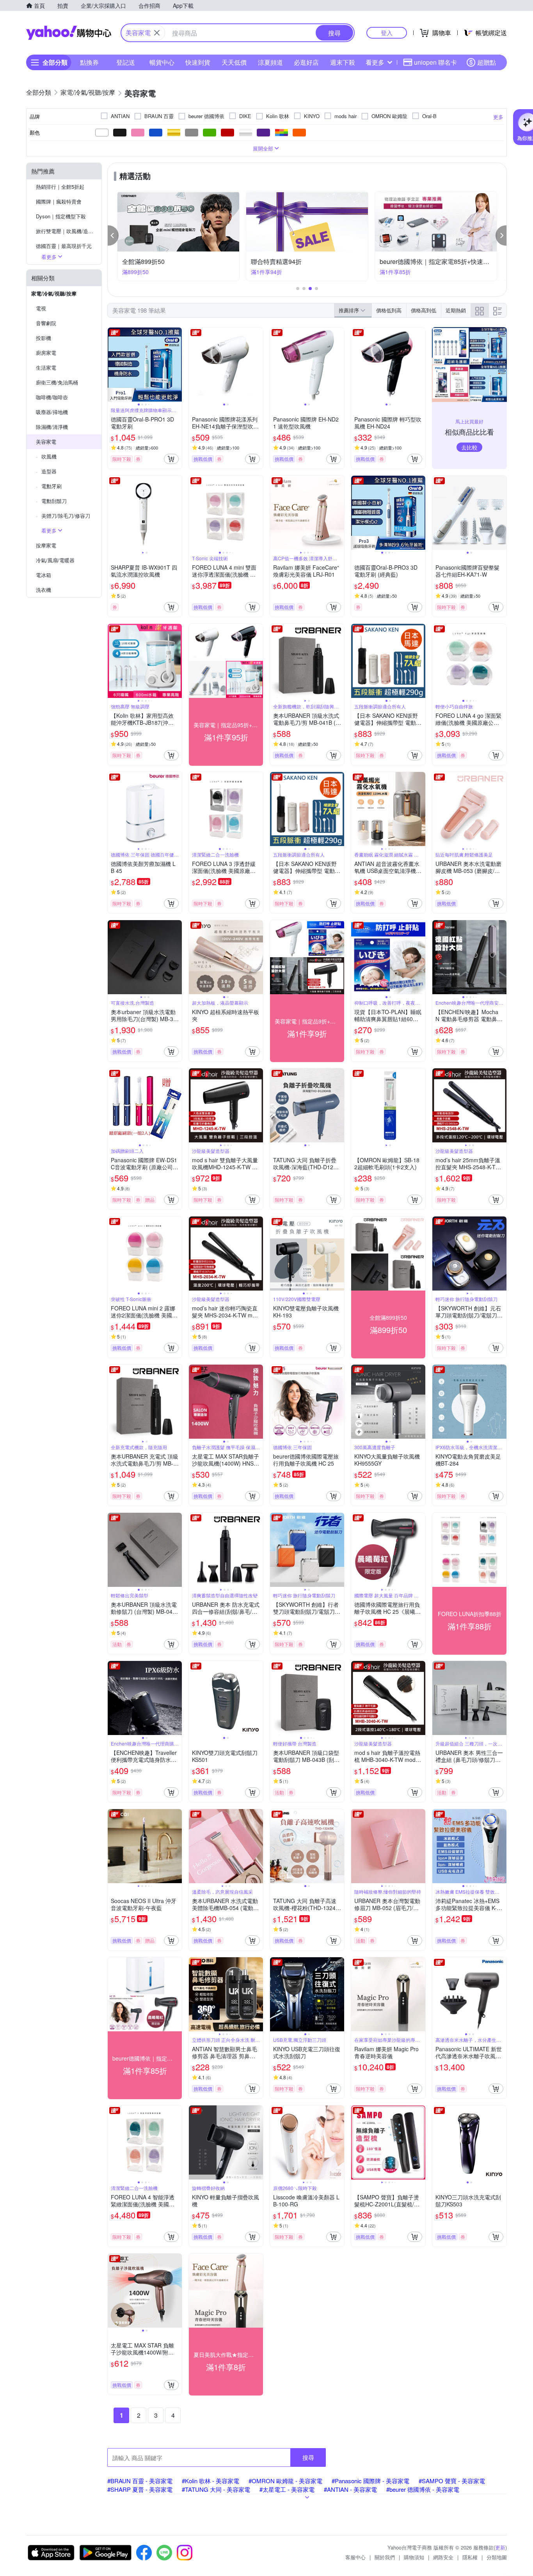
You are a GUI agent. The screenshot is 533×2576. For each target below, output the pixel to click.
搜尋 (308, 2457)
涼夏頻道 (270, 62)
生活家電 (46, 367)
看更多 (375, 62)
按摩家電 (46, 545)
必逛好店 (306, 62)
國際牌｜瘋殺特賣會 (59, 201)
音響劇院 (46, 323)
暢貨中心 (162, 62)
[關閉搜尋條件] (157, 33)
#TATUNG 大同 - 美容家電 (216, 2489)
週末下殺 (343, 62)
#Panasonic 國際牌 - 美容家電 (370, 2481)
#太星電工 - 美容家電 (287, 2489)
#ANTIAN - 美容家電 (350, 2489)
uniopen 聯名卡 (435, 62)
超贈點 (487, 62)
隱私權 (470, 2557)
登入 (387, 33)
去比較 (469, 447)
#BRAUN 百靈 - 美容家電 (140, 2481)
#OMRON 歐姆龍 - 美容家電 (285, 2481)
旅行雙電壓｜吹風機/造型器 (67, 231)
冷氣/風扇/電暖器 (55, 560)
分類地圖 (497, 2557)
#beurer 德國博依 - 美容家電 (423, 2489)
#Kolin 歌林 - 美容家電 (211, 2481)
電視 (41, 308)
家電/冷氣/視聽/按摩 (54, 293)
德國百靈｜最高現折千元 (64, 246)
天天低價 (234, 62)
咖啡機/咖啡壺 (52, 397)
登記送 (126, 62)
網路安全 (443, 2557)
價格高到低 (424, 310)
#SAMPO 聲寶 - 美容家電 (452, 2481)
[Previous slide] (113, 365)
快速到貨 (198, 62)
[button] (113, 235)
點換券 (89, 62)
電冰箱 (44, 575)
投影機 (44, 338)
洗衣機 (44, 590)
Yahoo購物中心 (69, 33)
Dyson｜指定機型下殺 (61, 216)
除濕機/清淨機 (52, 427)
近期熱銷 (456, 310)
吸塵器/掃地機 (52, 412)
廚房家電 (46, 353)
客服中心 (355, 2557)
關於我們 (385, 2557)
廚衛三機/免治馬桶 (57, 382)
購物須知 (414, 2557)
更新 (500, 2547)
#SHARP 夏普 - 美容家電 (140, 2489)
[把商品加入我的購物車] (171, 459)
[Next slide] (177, 365)
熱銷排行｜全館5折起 (60, 187)
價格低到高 (389, 310)
